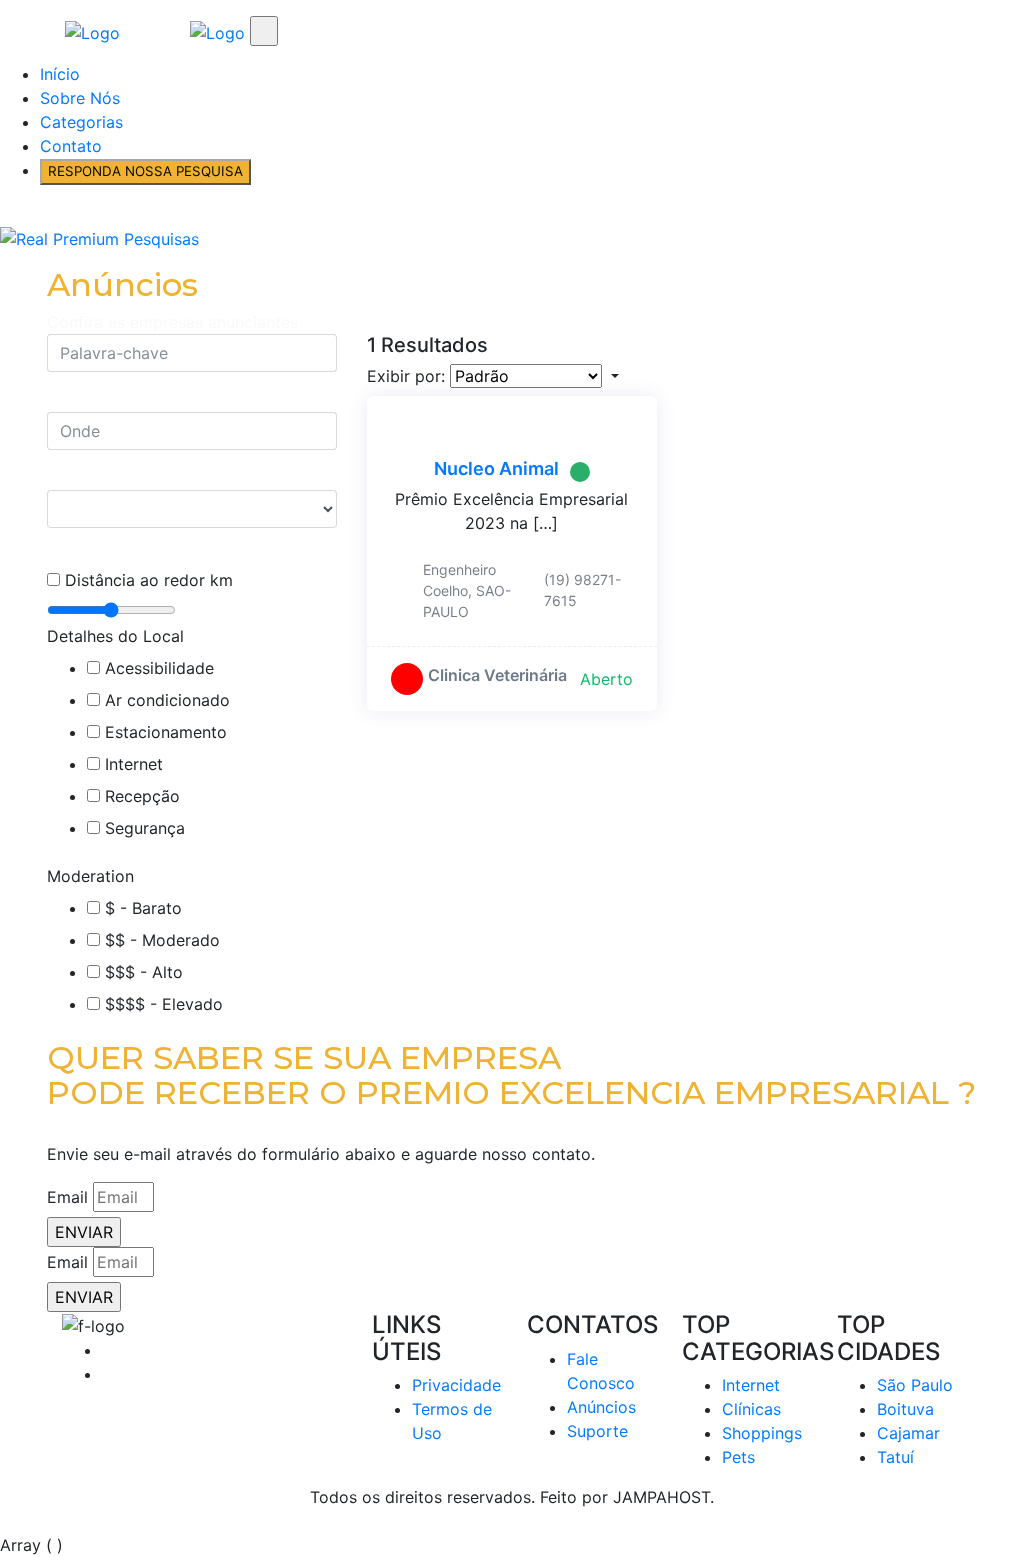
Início (60, 74)
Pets (738, 1457)
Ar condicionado (167, 700)
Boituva (905, 1409)
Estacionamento (166, 732)
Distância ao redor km (149, 580)
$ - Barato (143, 908)
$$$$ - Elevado (164, 1004)
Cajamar (908, 1433)
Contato (71, 146)
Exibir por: (406, 376)
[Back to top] (6, 1521)
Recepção (142, 796)
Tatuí (895, 1457)
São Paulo (915, 1385)
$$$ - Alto (144, 972)
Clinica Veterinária (497, 675)
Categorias (81, 122)
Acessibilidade (159, 668)
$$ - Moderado (162, 940)
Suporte (597, 1431)
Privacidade (456, 1385)
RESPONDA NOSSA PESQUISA (145, 171)
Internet (134, 764)
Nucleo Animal (496, 468)
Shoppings (762, 1433)
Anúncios (601, 1407)
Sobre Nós (80, 98)
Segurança (145, 828)
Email (67, 1197)
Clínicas (751, 1409)
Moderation (90, 876)
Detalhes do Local (115, 636)
